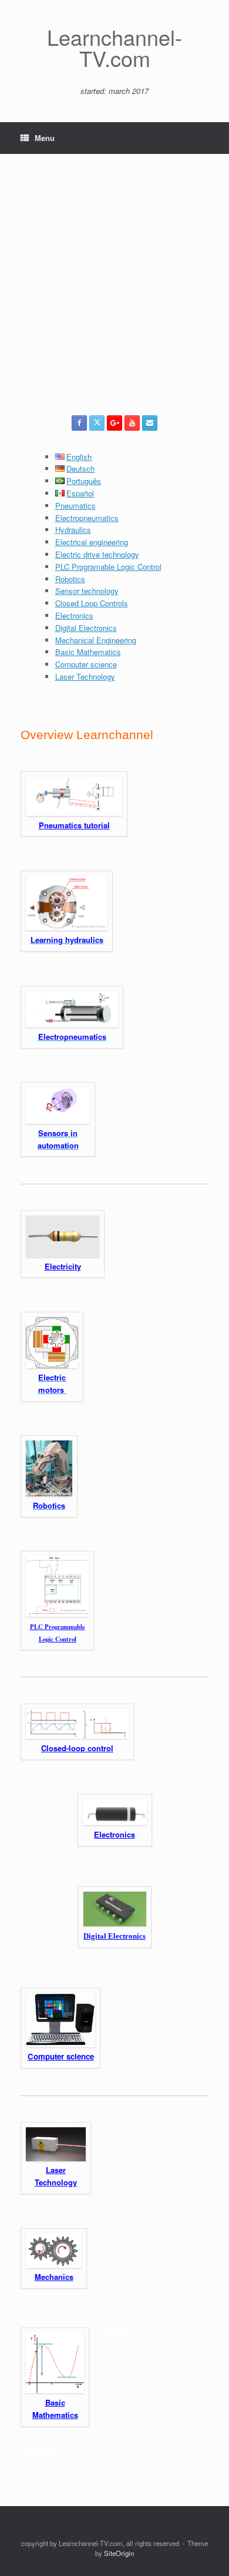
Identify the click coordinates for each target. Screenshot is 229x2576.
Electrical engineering (92, 542)
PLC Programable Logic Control (108, 567)
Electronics (74, 615)
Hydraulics (73, 530)
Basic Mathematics (88, 652)
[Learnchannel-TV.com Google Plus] (114, 423)
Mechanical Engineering (96, 640)
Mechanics (54, 2277)
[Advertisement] (114, 295)
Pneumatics (75, 506)
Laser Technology (85, 676)
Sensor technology (87, 591)
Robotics (70, 579)
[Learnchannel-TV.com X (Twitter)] (97, 423)
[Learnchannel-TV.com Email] (150, 423)
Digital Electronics (86, 628)
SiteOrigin (119, 2553)
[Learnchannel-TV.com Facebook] (79, 423)
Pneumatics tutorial (74, 825)
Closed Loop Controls (92, 603)
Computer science (86, 664)
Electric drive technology (97, 554)
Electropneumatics (87, 518)
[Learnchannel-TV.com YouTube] (132, 423)
